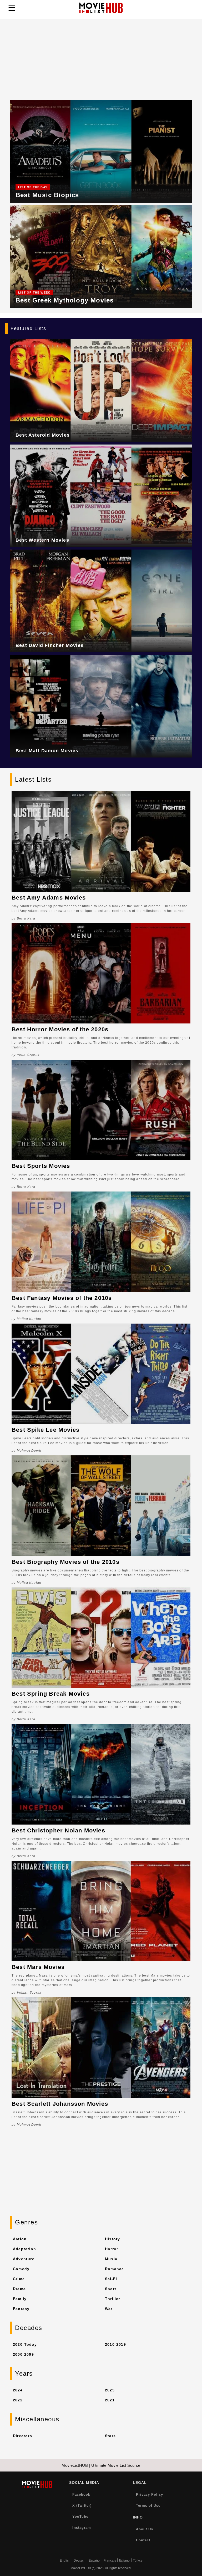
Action (20, 2239)
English (65, 2561)
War (109, 2309)
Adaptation (24, 2249)
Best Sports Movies (41, 1166)
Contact (143, 2540)
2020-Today (25, 2344)
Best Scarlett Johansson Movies (60, 2104)
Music (111, 2259)
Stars (110, 2436)
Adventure (24, 2259)
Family (20, 2299)
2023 (110, 2390)
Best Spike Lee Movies (46, 1430)
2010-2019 (115, 2344)
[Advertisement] (101, 55)
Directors (22, 2436)
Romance (114, 2269)
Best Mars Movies (38, 1967)
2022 (18, 2400)
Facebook (81, 2494)
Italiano (124, 2561)
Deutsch (80, 2561)
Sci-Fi (111, 2279)
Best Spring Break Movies (51, 1694)
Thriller (113, 2299)
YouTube (80, 2517)
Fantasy (21, 2309)
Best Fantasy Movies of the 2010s (62, 1298)
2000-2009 (23, 2354)
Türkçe (138, 2561)
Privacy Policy (150, 2494)
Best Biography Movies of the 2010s (65, 1562)
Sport (111, 2289)
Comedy (21, 2269)
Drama (19, 2289)
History (112, 2239)
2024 (18, 2390)
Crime (19, 2279)
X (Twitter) (82, 2506)
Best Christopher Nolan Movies (58, 1830)
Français (110, 2561)
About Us (145, 2529)
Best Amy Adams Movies (49, 898)
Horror (112, 2249)
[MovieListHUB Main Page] (101, 8)
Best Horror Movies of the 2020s (60, 1029)
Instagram (82, 2528)
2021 (110, 2400)
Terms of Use (148, 2506)
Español (95, 2561)
